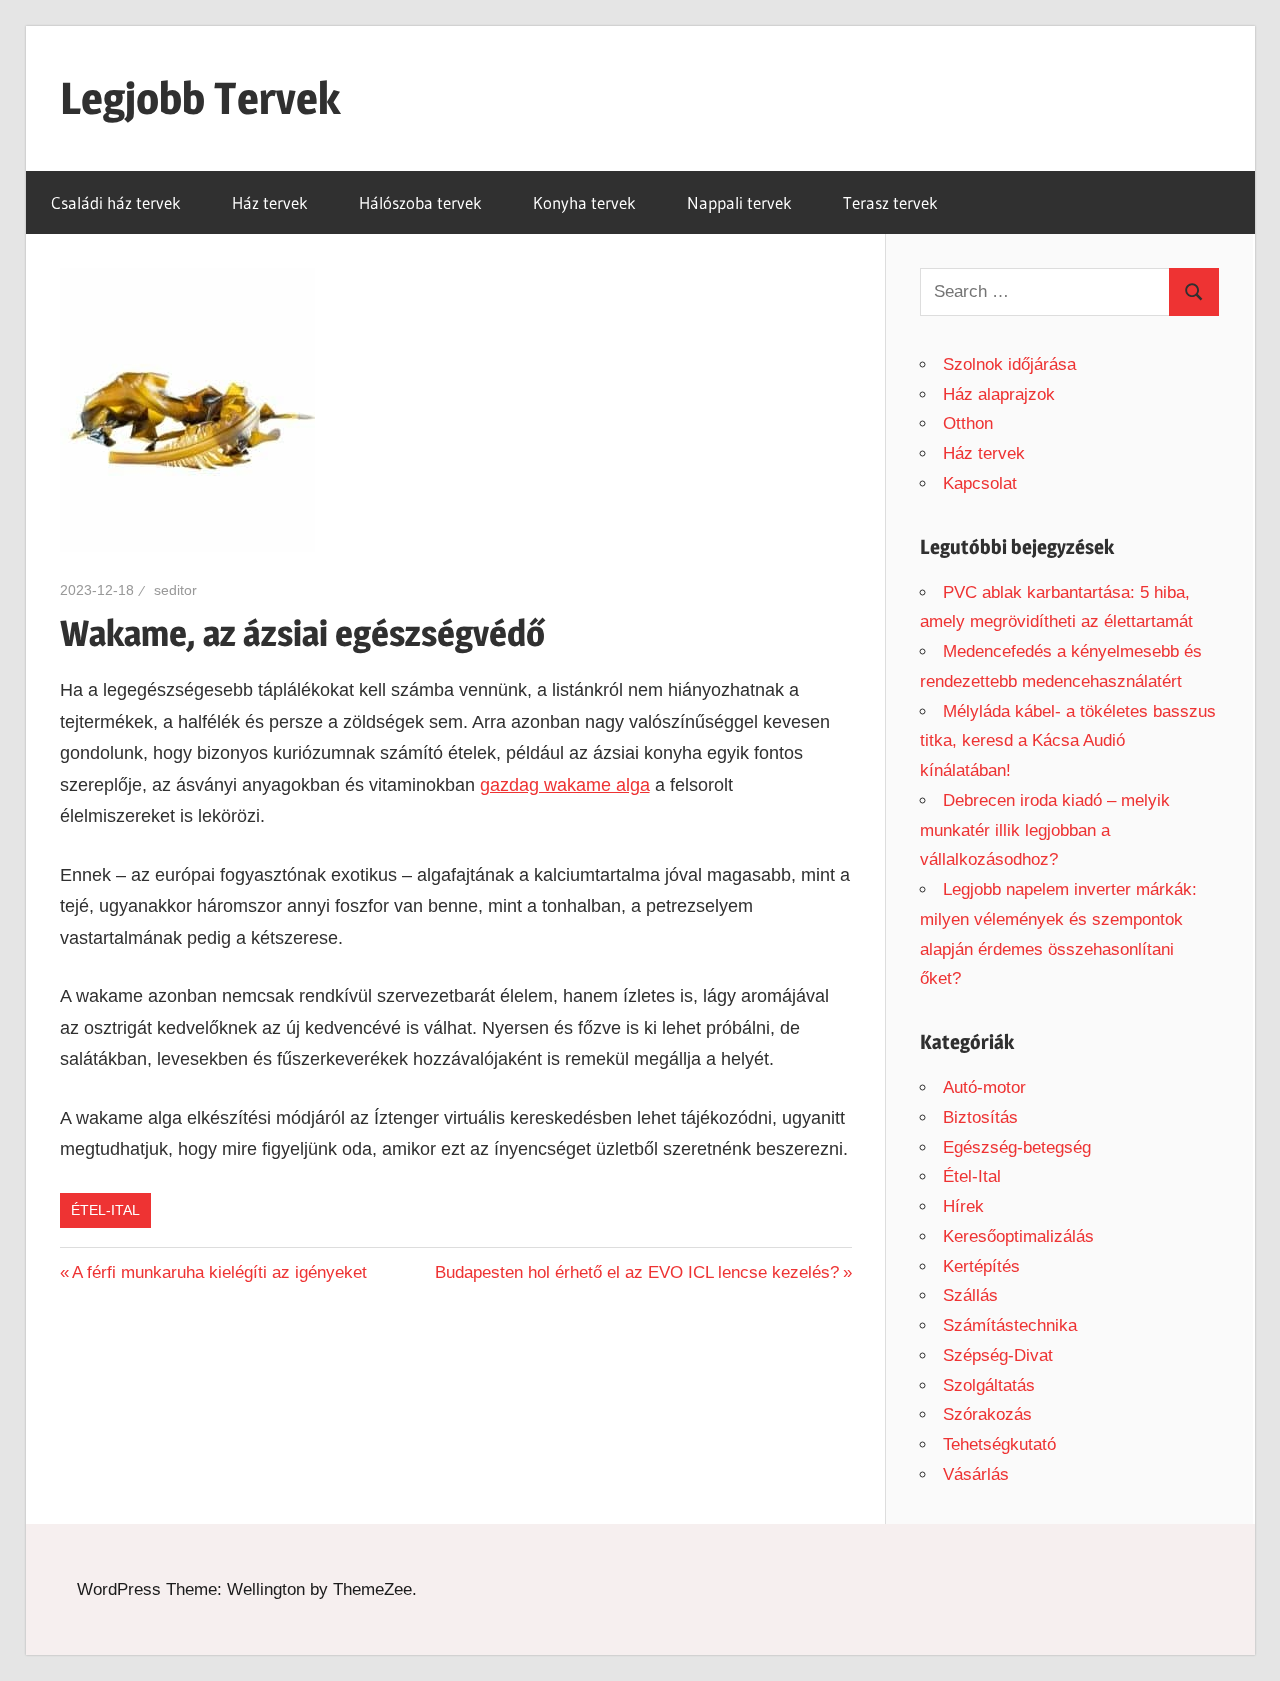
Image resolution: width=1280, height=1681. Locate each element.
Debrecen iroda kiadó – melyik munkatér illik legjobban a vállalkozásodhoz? (1045, 830)
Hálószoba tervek (420, 202)
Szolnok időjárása (1009, 364)
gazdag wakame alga (565, 785)
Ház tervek (270, 202)
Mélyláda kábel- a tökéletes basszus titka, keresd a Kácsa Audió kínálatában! (1068, 741)
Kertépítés (981, 1266)
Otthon (968, 423)
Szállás (970, 1295)
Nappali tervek (739, 202)
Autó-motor (984, 1087)
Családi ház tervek (116, 202)
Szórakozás (987, 1414)
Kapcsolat (980, 483)
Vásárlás (976, 1474)
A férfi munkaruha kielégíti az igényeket (219, 1272)
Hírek (963, 1206)
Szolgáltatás (989, 1385)
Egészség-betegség (1017, 1147)
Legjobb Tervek (200, 98)
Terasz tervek (890, 202)
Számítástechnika (1010, 1325)
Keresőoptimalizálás (1018, 1236)
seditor (175, 590)
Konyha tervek (584, 202)
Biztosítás (980, 1117)
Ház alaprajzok (999, 394)
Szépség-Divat (998, 1355)
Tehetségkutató (999, 1444)
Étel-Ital (105, 1210)
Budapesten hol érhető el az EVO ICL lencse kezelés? (637, 1272)
